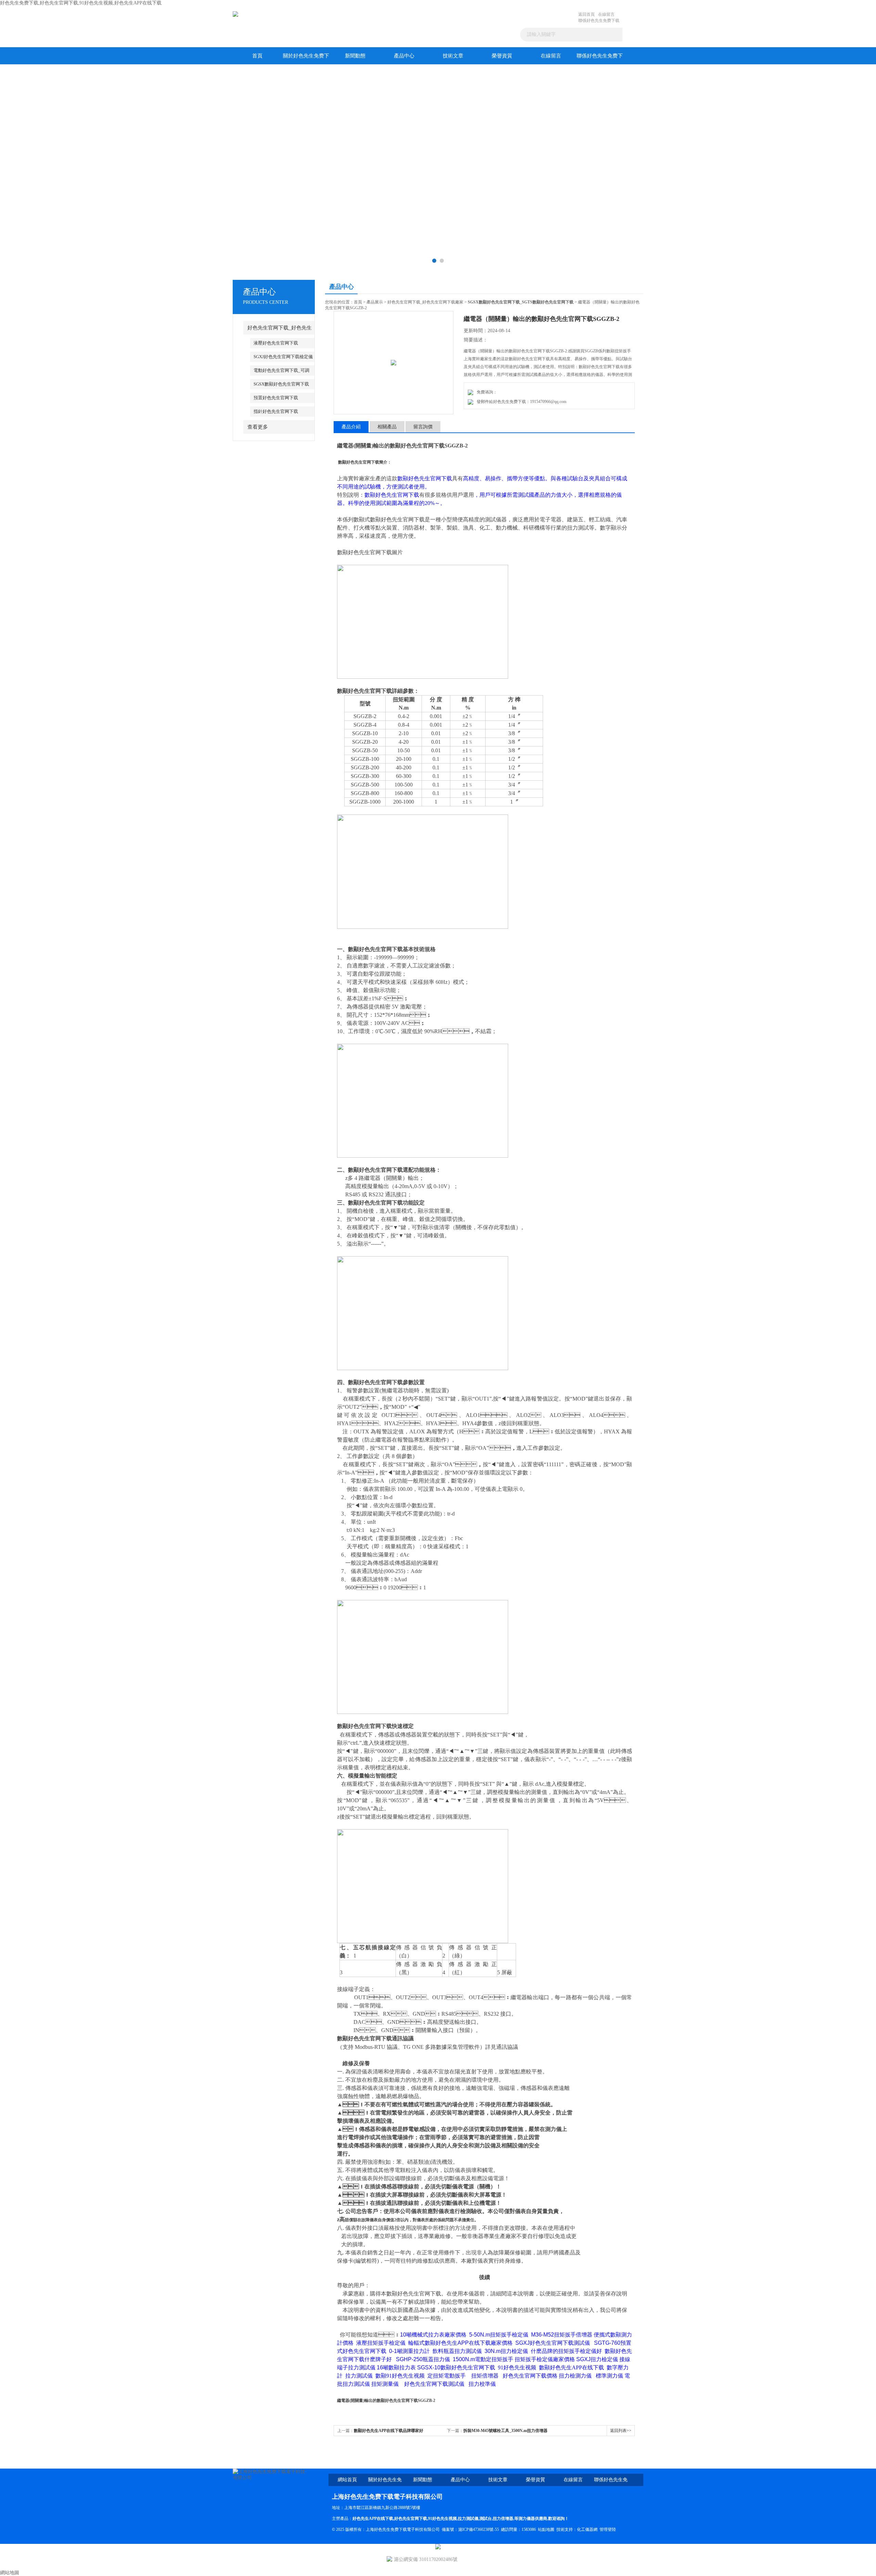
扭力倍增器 (503, 2519)
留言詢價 (423, 427)
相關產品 (387, 427)
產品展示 (375, 302)
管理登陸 (608, 2529)
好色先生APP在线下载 (373, 2519)
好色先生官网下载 (411, 2519)
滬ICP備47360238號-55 (479, 2529)
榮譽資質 (502, 56)
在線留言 (606, 14)
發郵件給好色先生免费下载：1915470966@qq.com (520, 402)
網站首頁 (347, 2480)
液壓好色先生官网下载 (276, 343)
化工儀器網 (587, 2529)
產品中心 (404, 56)
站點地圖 (546, 2529)
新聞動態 (355, 56)
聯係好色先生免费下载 (599, 21)
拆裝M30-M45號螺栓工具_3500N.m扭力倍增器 (505, 2431)
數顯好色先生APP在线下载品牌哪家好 (389, 2431)
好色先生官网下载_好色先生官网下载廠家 (425, 302)
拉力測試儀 (468, 2519)
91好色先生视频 (442, 2519)
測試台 (486, 2519)
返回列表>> (621, 2431)
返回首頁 (587, 14)
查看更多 (258, 427)
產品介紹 (351, 427)
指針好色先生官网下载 (276, 411)
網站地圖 (10, 2573)
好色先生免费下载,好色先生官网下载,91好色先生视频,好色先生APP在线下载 (81, 3)
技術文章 (453, 56)
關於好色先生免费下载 (306, 59)
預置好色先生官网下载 (276, 398)
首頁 (257, 56)
